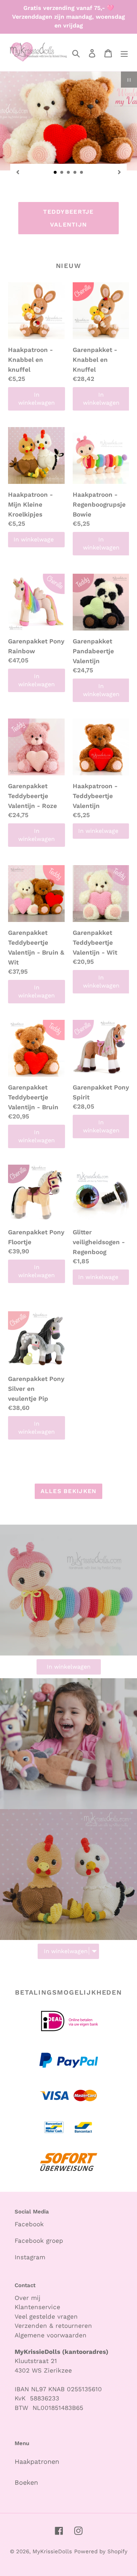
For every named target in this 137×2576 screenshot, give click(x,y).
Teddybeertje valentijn (68, 218)
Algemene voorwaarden (51, 2335)
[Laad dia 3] (69, 173)
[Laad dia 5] (82, 173)
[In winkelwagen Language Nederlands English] (68, 1886)
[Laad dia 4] (75, 173)
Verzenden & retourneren (53, 2326)
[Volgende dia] (119, 172)
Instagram (30, 2257)
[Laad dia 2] (62, 173)
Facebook (29, 2224)
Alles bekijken (69, 1491)
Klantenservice (37, 2307)
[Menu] (124, 53)
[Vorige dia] (18, 172)
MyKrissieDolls (52, 2551)
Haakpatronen (37, 2461)
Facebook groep (39, 2241)
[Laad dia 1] (56, 173)
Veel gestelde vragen (46, 2316)
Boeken (26, 2482)
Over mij (29, 2298)
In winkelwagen (37, 399)
